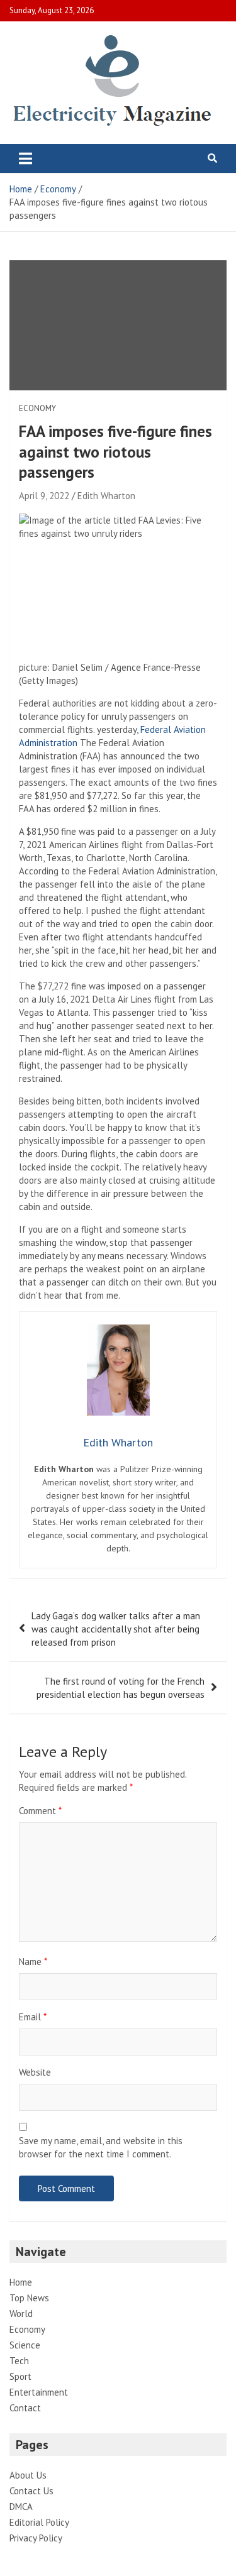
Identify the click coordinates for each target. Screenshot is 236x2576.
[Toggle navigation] (25, 158)
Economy (37, 408)
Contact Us (31, 2491)
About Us (28, 2475)
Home (21, 2282)
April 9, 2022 (44, 496)
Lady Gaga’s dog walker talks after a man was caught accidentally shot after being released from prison (116, 1629)
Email (33, 2017)
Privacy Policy (36, 2538)
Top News (29, 2298)
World (21, 2314)
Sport (20, 2376)
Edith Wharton (106, 496)
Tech (19, 2361)
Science (25, 2345)
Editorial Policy (39, 2522)
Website (35, 2072)
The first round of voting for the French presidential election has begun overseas (121, 1688)
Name (33, 1962)
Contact (25, 2408)
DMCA (21, 2507)
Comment (40, 1811)
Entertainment (39, 2392)
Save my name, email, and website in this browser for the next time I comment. (101, 2147)
